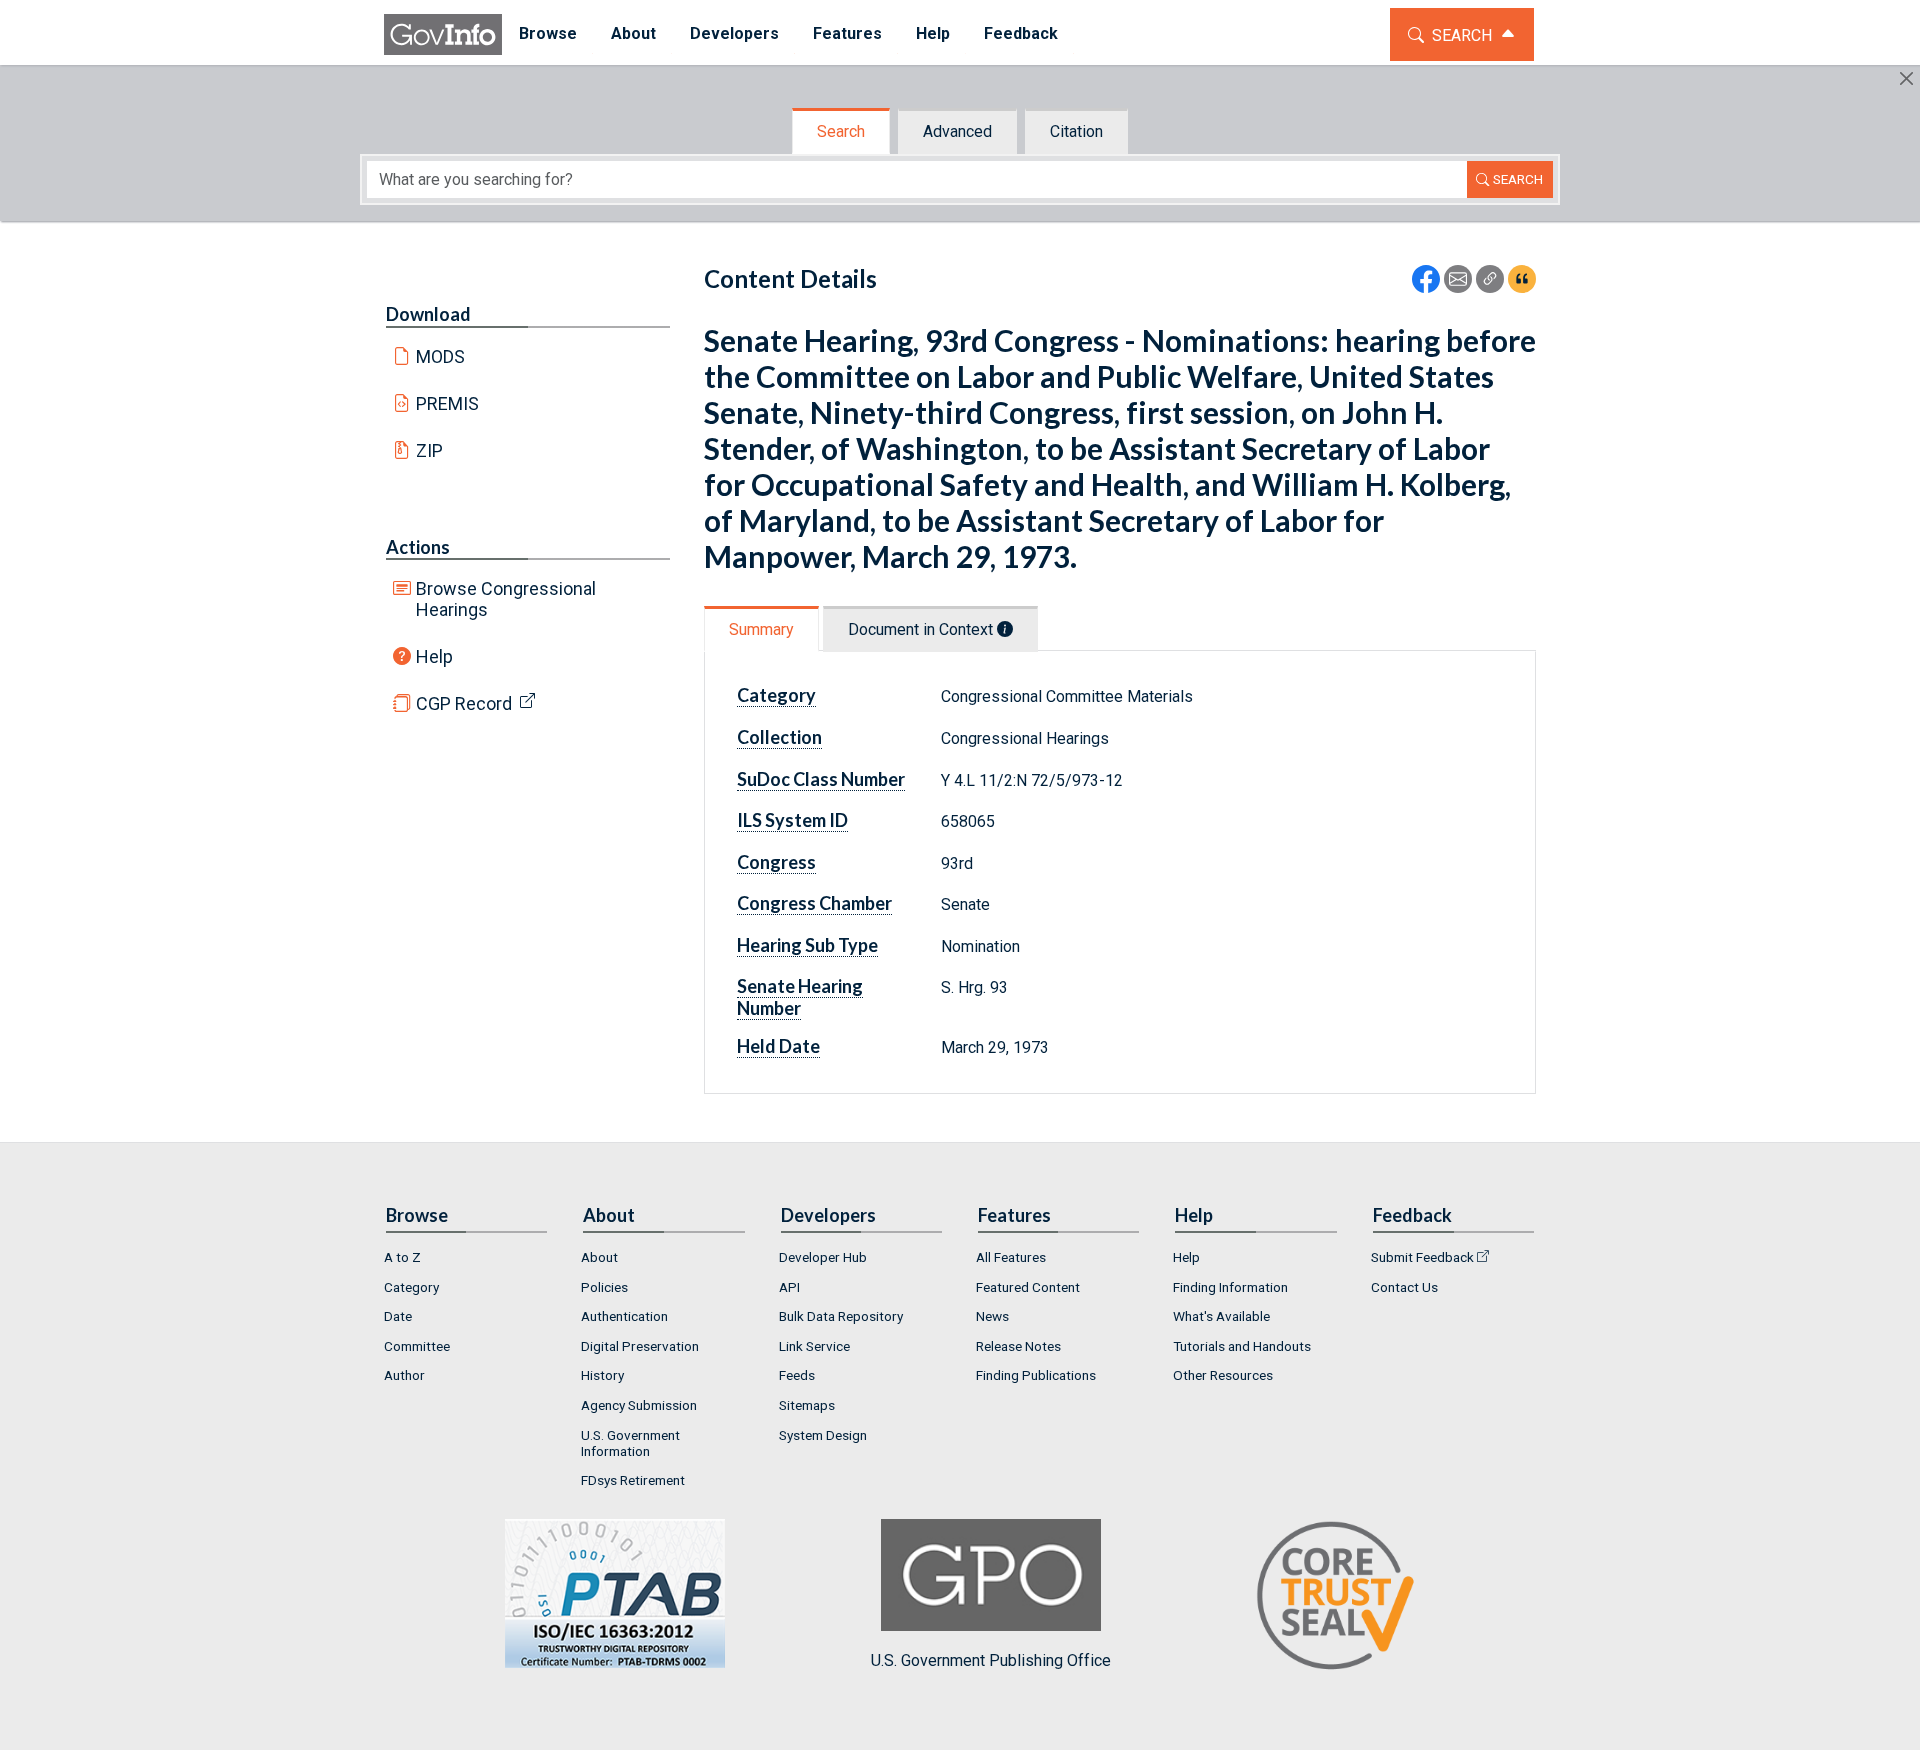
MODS (440, 356)
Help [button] (933, 33)
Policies (604, 1287)
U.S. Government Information (630, 1443)
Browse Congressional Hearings (506, 599)
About (599, 1257)
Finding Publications (1036, 1375)
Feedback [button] (1021, 33)
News (992, 1316)
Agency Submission (639, 1405)
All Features (1011, 1257)
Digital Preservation (640, 1346)
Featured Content (1028, 1287)
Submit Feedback (1422, 1257)
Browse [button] (548, 33)
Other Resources (1223, 1375)
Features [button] (847, 33)
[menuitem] (548, 34)
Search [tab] (841, 131)
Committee (417, 1346)
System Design (823, 1435)
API (789, 1287)
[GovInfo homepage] (443, 34)
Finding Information (1230, 1287)
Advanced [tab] (957, 131)
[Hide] (1906, 78)
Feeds (797, 1375)
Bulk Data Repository (841, 1316)
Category (411, 1287)
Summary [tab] (761, 629)
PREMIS (447, 403)
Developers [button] (734, 33)
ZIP (429, 450)
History (602, 1375)
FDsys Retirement (633, 1480)
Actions (418, 547)
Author (404, 1375)
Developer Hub (823, 1257)
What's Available (1221, 1316)
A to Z (402, 1257)
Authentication (624, 1316)
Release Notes (1018, 1346)
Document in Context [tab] (922, 629)
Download (428, 314)
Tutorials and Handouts (1242, 1346)
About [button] (633, 33)
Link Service (814, 1346)
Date (398, 1316)
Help (434, 656)
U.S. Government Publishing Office (991, 1660)
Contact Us (1404, 1287)
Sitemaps (807, 1405)
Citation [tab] (1076, 131)
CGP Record (464, 703)
